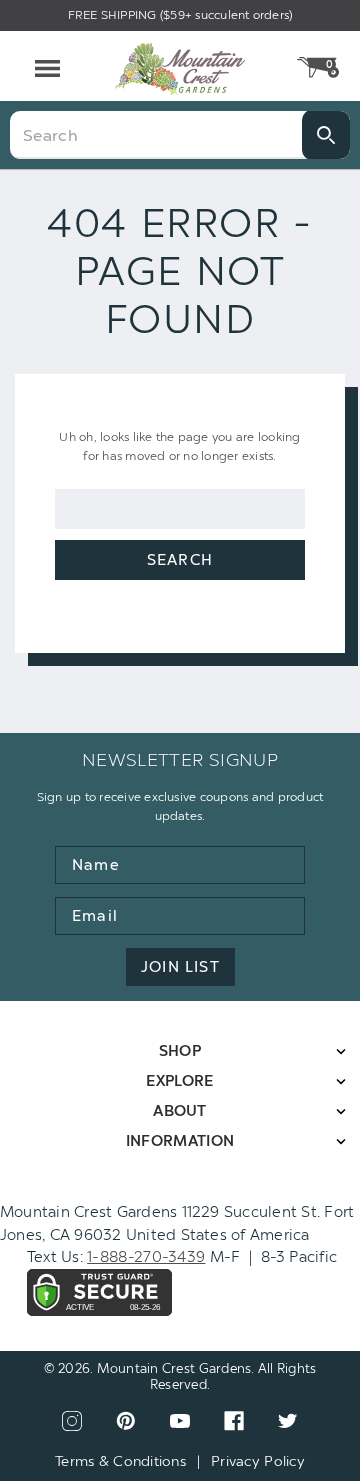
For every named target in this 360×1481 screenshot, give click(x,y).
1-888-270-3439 (146, 1257)
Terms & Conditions (120, 1461)
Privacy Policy (258, 1461)
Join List (180, 967)
